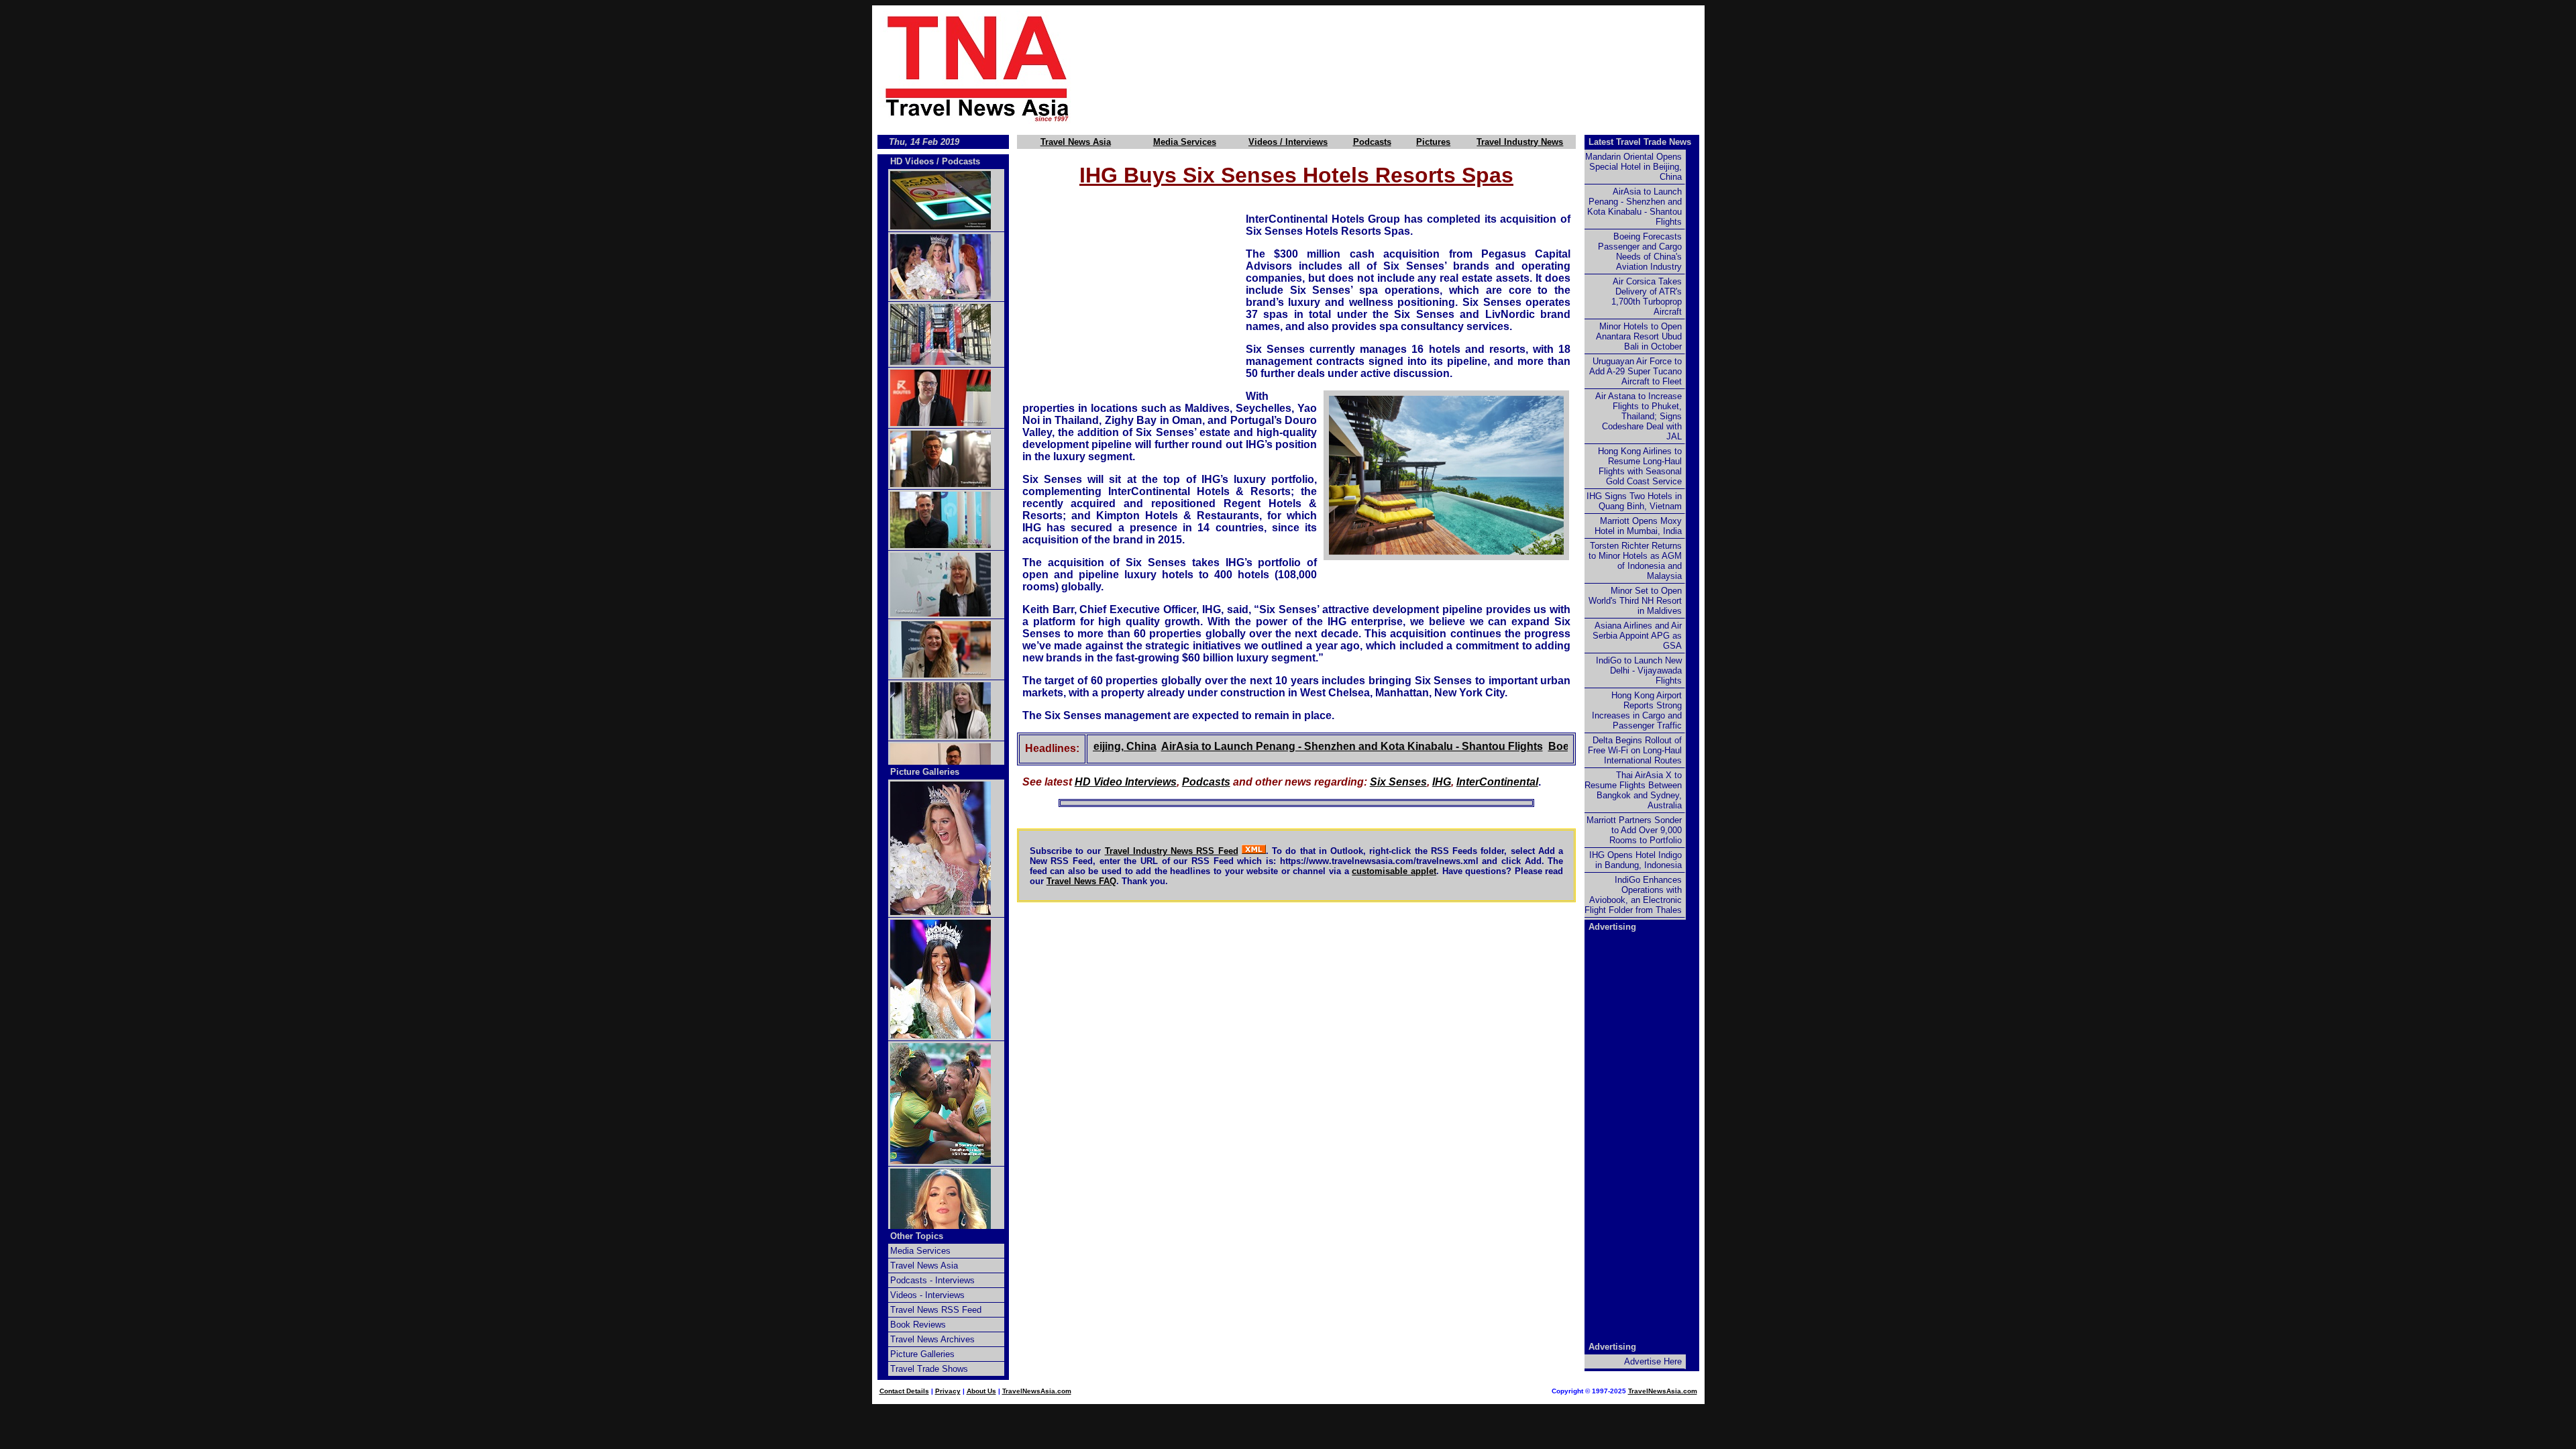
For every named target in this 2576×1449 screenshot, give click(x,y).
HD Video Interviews (1126, 782)
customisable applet (1394, 871)
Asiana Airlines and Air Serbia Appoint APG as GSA (1637, 636)
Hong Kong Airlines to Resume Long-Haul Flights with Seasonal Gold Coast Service (1640, 466)
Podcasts (1372, 142)
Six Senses (1398, 782)
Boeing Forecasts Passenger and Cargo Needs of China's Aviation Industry (1640, 252)
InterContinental (1497, 782)
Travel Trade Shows (929, 1369)
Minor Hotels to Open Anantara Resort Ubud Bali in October (1639, 336)
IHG (1442, 782)
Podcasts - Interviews (932, 1280)
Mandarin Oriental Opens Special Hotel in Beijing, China (1633, 167)
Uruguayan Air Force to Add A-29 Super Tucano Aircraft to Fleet (1635, 371)
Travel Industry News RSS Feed (1172, 851)
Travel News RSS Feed (936, 1310)
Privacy (948, 1391)
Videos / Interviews (1288, 142)
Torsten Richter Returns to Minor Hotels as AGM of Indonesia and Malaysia (1635, 561)
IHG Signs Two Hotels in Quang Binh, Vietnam (1634, 501)
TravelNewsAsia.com (1037, 1391)
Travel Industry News (1520, 142)
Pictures (1433, 142)
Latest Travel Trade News (1640, 142)
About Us (981, 1391)
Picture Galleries (925, 772)
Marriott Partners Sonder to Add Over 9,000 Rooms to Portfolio (1634, 830)
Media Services (1185, 142)
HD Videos (912, 161)
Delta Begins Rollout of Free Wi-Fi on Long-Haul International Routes (1635, 750)
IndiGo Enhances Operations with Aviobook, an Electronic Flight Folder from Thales (1633, 895)
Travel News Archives (932, 1339)
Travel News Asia (1076, 142)
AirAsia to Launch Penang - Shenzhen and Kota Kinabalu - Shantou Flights (1308, 746)
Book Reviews (918, 1325)
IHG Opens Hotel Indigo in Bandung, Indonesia (1635, 860)
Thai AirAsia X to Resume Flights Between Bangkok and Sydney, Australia (1633, 790)
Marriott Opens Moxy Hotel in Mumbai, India (1638, 526)
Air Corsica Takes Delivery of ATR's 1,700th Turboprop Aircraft (1647, 297)
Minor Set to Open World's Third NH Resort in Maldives (1635, 601)
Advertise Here (1653, 1361)
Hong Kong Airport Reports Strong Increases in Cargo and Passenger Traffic (1637, 710)
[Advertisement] (1410, 68)
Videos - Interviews (927, 1295)
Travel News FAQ (1081, 881)
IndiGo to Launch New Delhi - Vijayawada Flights (1639, 670)
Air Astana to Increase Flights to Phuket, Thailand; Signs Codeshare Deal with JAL (1639, 416)
